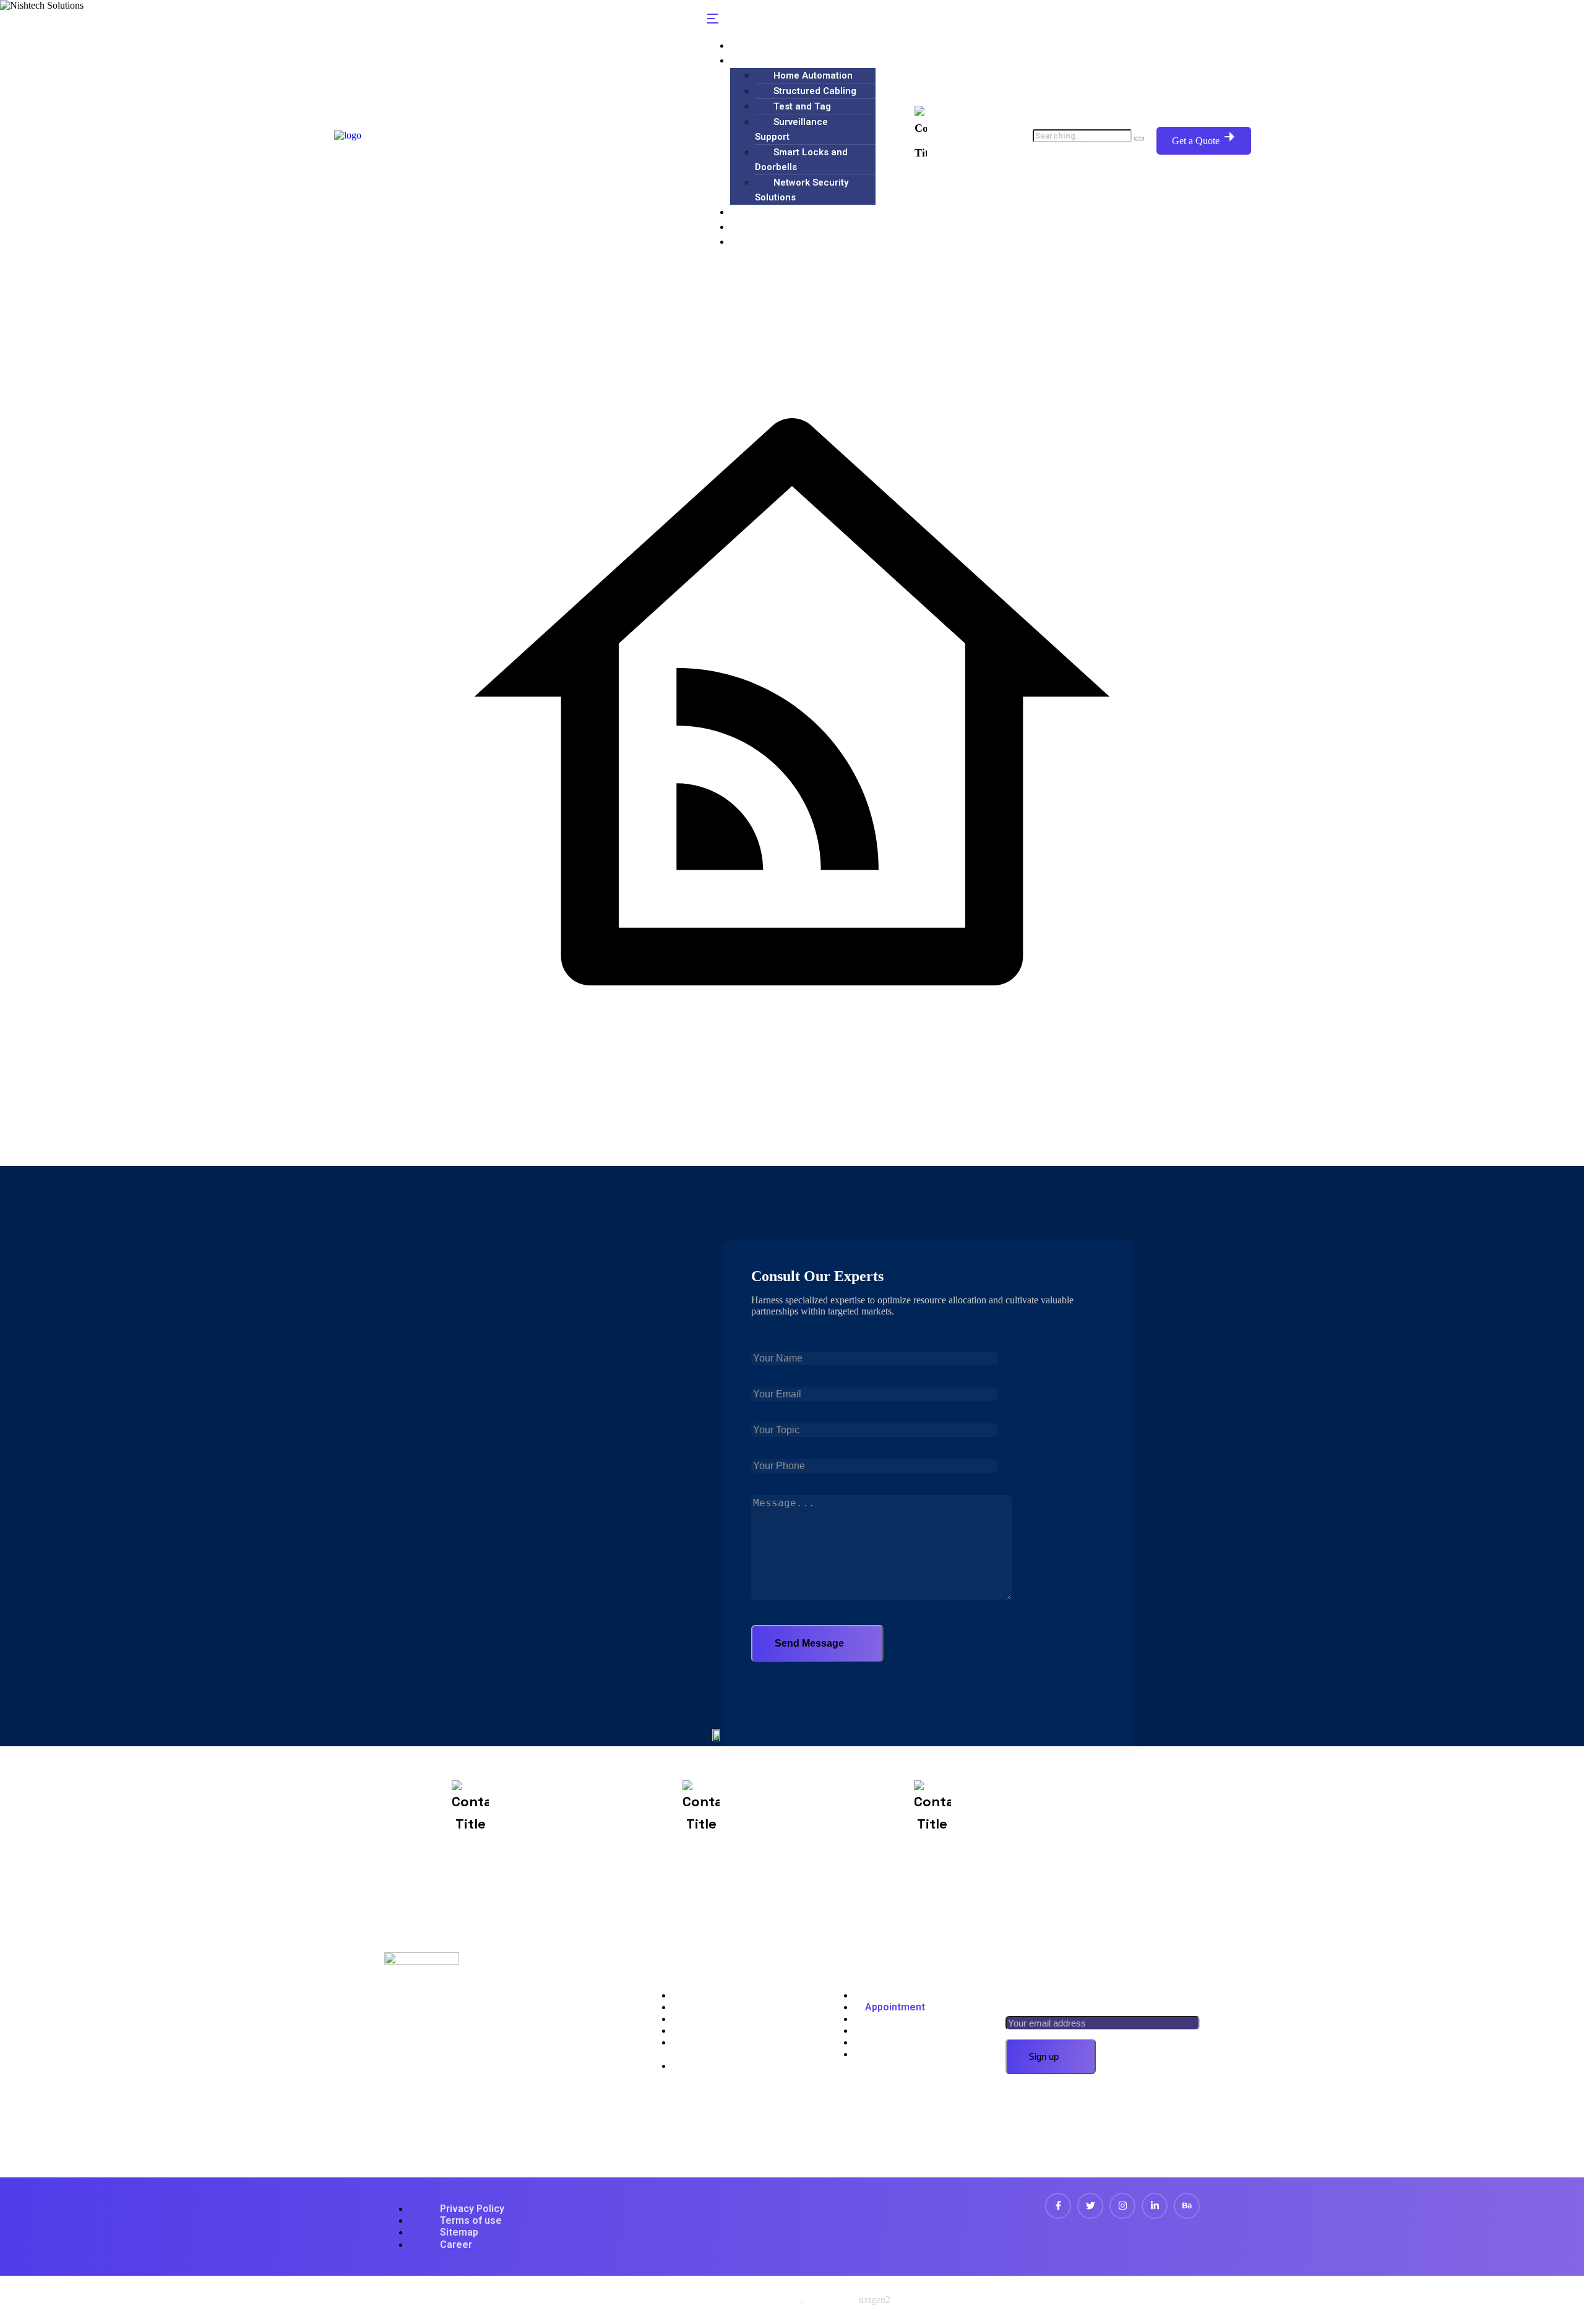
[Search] (1139, 139)
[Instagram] (1122, 2206)
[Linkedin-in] (1155, 2206)
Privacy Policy (472, 2209)
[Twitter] (1090, 2206)
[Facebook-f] (1058, 2206)
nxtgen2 (875, 2300)
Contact (758, 242)
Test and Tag (802, 106)
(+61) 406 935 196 (975, 135)
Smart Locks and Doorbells (801, 160)
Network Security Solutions (802, 190)
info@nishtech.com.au (808, 1820)
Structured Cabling (815, 91)
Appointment (895, 2007)
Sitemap (459, 2232)
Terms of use (471, 2220)
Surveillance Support (791, 129)
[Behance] (1187, 2206)
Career (456, 2245)
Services (760, 60)
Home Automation (813, 75)
